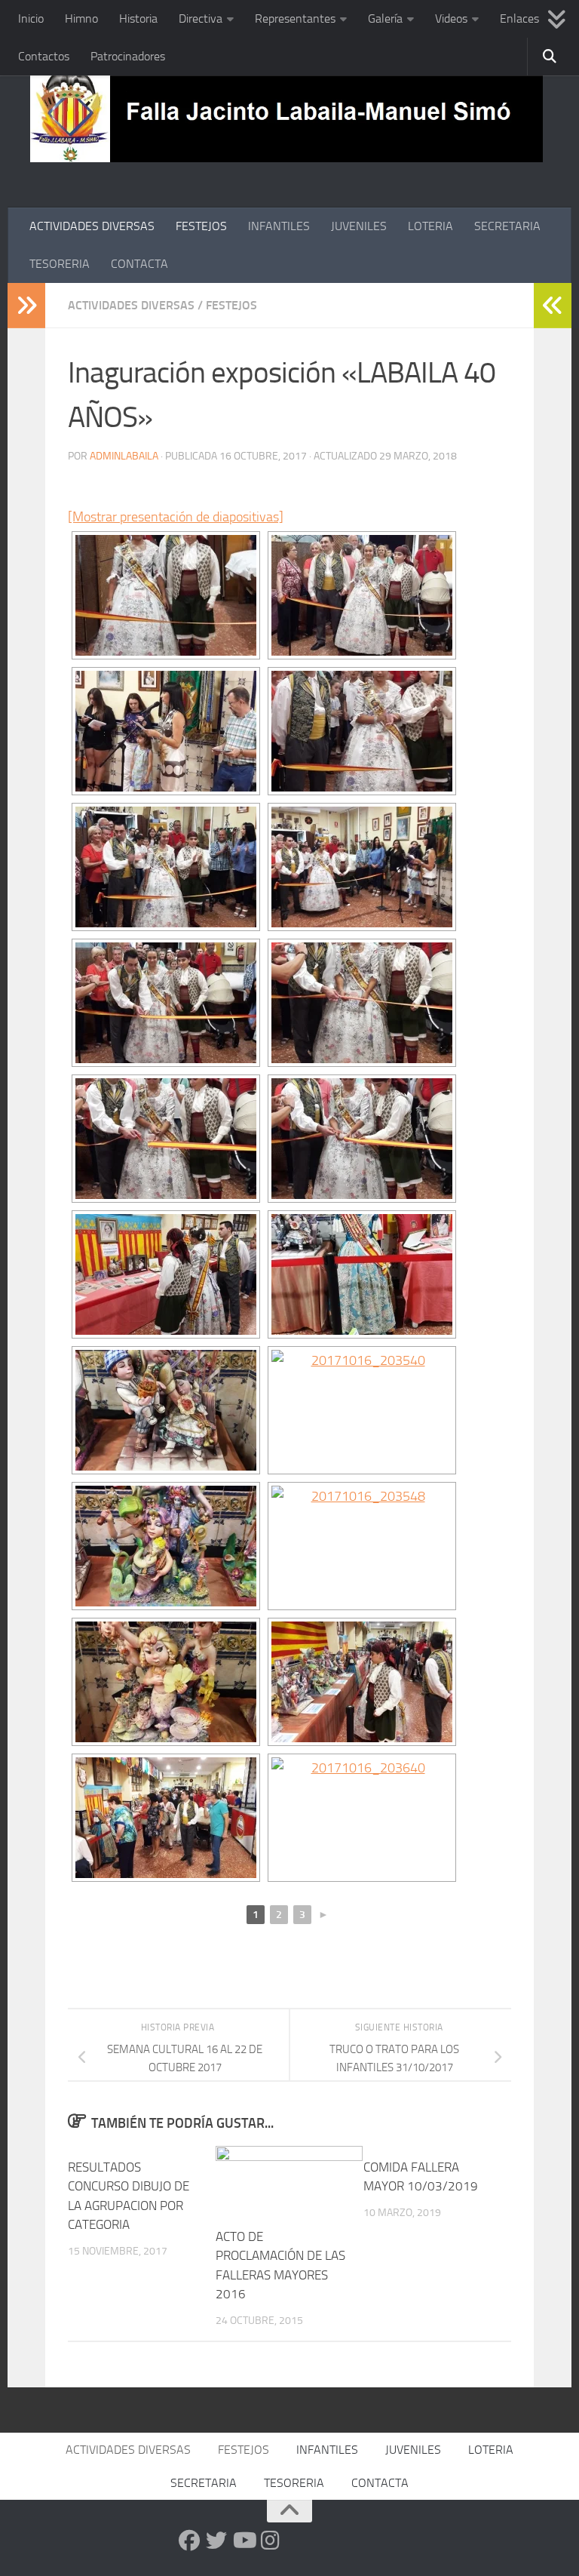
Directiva (201, 18)
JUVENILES (359, 226)
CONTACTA (139, 264)
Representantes (295, 18)
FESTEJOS (201, 226)
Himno (81, 18)
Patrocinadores (128, 56)
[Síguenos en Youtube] (244, 2541)
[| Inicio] (286, 115)
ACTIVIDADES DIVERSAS (92, 226)
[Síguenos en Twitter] (216, 2541)
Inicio (31, 18)
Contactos (44, 56)
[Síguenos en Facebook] (189, 2541)
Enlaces (519, 18)
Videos (451, 18)
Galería (385, 18)
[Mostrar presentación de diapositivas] (176, 517)
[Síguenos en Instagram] (271, 2541)
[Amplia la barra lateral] (26, 306)
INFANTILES (279, 226)
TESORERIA (60, 264)
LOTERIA (430, 226)
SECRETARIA (507, 226)
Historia (138, 18)
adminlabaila (124, 456)
